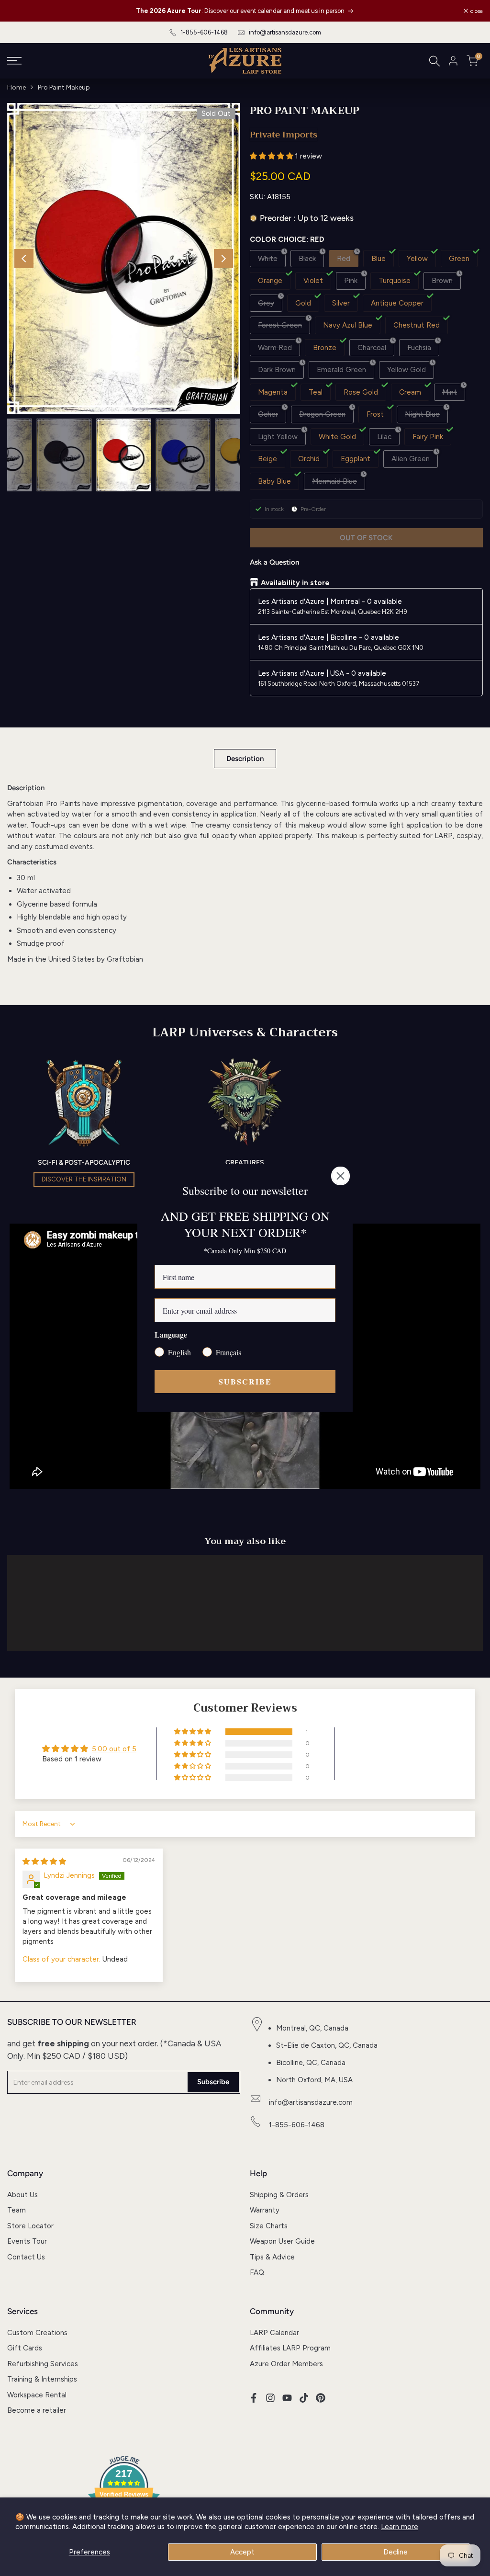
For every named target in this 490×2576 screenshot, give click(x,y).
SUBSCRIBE (245, 1381)
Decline (395, 2552)
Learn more (400, 2527)
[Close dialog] (340, 1176)
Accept (242, 2552)
